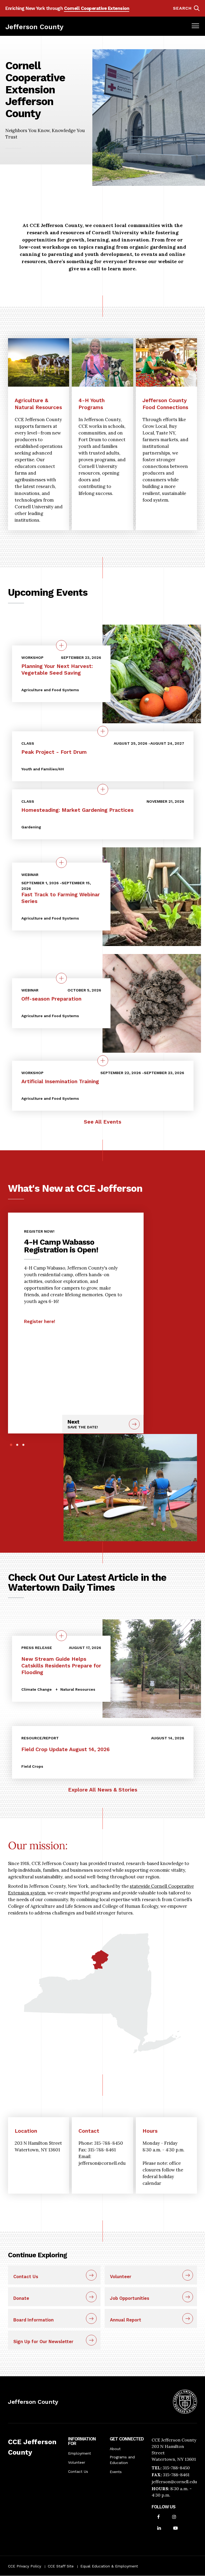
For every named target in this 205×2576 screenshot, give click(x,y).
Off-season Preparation (51, 999)
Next (83, 1424)
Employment (80, 2453)
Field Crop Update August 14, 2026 (66, 1749)
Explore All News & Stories (103, 1790)
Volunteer (121, 2277)
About (115, 2449)
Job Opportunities (130, 2298)
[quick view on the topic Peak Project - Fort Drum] (103, 731)
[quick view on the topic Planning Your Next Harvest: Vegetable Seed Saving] (61, 645)
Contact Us (26, 2277)
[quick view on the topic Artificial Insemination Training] (103, 1061)
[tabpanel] (76, 1274)
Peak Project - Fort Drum (54, 752)
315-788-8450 (176, 2468)
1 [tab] (11, 1445)
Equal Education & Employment (109, 2566)
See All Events (102, 1122)
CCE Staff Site (61, 2566)
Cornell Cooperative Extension (97, 8)
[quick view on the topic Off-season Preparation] (61, 978)
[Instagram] (174, 2517)
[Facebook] (159, 2517)
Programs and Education (122, 2460)
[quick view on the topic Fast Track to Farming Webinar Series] (61, 863)
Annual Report (126, 2320)
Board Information (33, 2320)
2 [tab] (17, 1445)
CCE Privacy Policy (25, 2566)
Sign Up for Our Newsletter (43, 2342)
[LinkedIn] (159, 2529)
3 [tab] (23, 1445)
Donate (21, 2298)
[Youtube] (176, 2529)
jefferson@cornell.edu (174, 2482)
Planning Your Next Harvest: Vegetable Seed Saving (57, 670)
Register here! (40, 1321)
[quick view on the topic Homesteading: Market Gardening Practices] (103, 789)
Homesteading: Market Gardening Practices (77, 810)
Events (116, 2472)
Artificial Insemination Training (60, 1081)
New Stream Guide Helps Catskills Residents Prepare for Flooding (61, 1666)
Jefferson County (34, 27)
